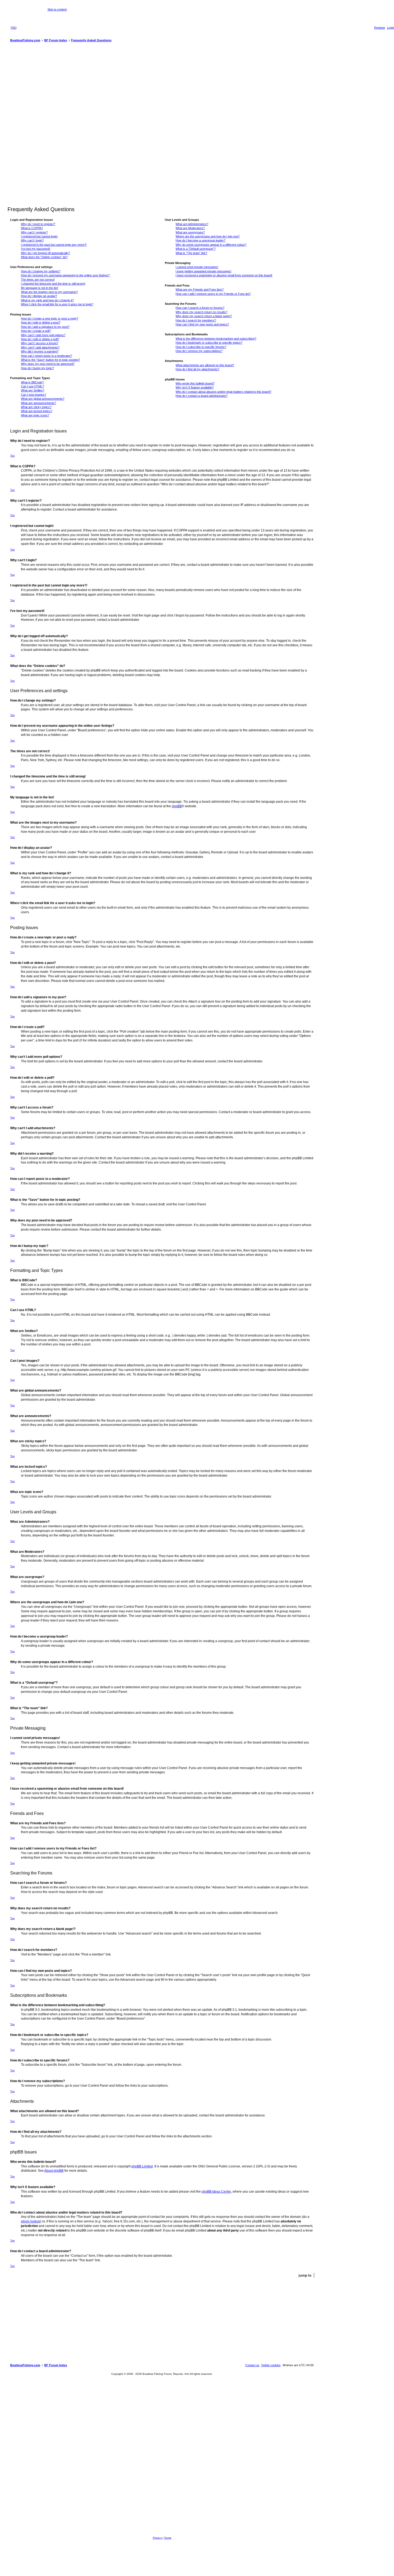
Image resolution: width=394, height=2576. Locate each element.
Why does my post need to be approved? (48, 364)
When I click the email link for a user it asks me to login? (57, 304)
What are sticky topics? (36, 407)
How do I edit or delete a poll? (40, 339)
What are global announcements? (43, 399)
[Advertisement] (162, 125)
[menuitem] (14, 28)
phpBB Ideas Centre (216, 2192)
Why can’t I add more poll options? (43, 335)
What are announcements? (38, 403)
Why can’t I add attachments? (40, 347)
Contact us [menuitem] (252, 2365)
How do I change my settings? (41, 271)
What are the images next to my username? (49, 292)
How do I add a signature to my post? (45, 327)
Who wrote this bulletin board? (195, 383)
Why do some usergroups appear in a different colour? (211, 245)
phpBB (177, 806)
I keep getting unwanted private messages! (203, 271)
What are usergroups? (190, 232)
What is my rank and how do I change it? (47, 300)
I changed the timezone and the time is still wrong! (53, 284)
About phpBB (54, 2171)
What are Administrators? (192, 224)
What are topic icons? (35, 415)
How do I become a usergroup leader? (200, 240)
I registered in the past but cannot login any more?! (54, 245)
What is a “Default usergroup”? (196, 249)
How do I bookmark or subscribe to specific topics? (209, 343)
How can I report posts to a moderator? (47, 356)
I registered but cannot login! (39, 236)
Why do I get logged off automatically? (45, 253)
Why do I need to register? (38, 224)
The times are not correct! (38, 280)
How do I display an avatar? (39, 296)
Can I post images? (34, 395)
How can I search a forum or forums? (200, 308)
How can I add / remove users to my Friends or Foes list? (213, 294)
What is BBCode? (32, 382)
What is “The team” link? (191, 253)
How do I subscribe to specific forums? (201, 347)
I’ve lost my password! (36, 249)
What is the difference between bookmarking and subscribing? (216, 339)
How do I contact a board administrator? (202, 396)
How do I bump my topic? (37, 368)
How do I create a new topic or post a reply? (50, 318)
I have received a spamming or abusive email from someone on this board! (224, 275)
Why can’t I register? (34, 232)
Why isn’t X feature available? (195, 387)
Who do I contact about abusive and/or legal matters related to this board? (223, 392)
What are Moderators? (190, 228)
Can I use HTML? (32, 386)
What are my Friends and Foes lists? (200, 289)
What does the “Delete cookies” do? (44, 257)
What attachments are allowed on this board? (205, 365)
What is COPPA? (32, 228)
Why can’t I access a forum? (40, 343)
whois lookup (31, 2221)
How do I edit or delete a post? (41, 322)
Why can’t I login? (32, 240)
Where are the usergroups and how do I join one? (208, 236)
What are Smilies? (33, 390)
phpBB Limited (142, 2166)
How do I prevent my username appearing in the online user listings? (65, 275)
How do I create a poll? (36, 331)
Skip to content (57, 9)
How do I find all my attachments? (197, 369)
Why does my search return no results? (201, 312)
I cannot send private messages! (197, 267)
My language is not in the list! (40, 288)
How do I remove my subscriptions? (199, 351)
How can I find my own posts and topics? (202, 324)
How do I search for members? (196, 320)
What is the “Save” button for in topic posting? (50, 360)
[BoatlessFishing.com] (24, 13)
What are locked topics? (37, 411)
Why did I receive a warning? (40, 351)
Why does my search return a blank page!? (204, 316)
